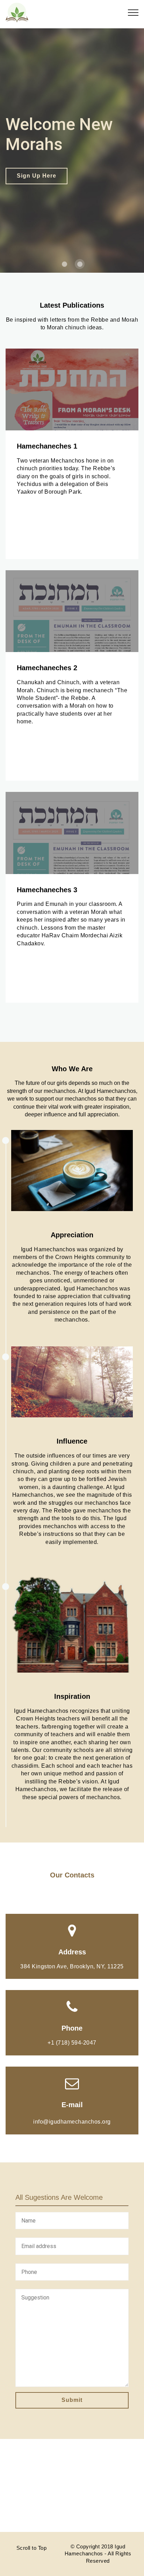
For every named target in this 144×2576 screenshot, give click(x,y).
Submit (72, 2400)
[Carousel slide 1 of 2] (64, 264)
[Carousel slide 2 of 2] (80, 264)
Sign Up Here (37, 176)
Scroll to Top (32, 2548)
